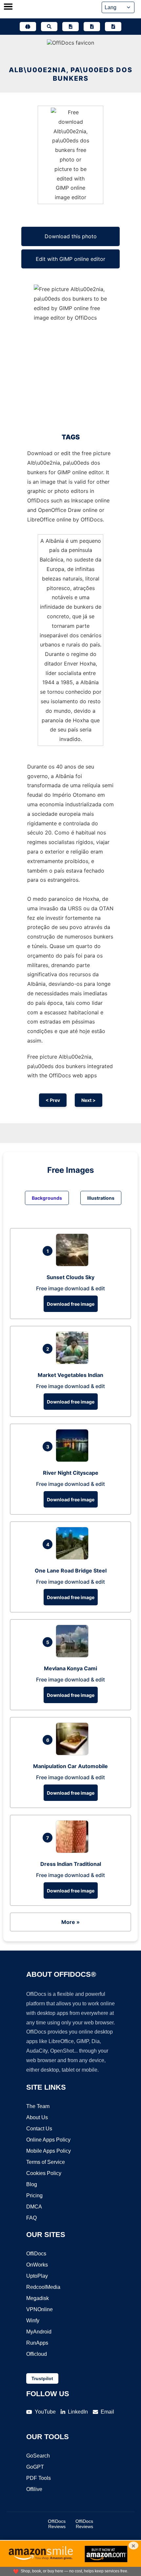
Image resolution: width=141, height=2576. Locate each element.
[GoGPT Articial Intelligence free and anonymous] (28, 27)
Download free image (71, 1304)
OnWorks (37, 2265)
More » (70, 1922)
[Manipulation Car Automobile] (74, 1753)
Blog (32, 2184)
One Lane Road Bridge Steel (71, 1571)
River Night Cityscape (71, 1473)
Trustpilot (42, 2378)
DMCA (34, 2207)
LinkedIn (78, 2412)
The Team (38, 2106)
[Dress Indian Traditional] (74, 1851)
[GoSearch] (49, 27)
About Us (37, 2117)
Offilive (34, 2489)
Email (107, 2412)
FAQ (31, 2218)
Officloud (37, 2354)
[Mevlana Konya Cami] (74, 1656)
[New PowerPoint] (113, 27)
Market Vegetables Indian (70, 1375)
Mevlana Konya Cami (70, 1668)
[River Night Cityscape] (74, 1460)
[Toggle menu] (8, 7)
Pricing (34, 2196)
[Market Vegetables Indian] (74, 1362)
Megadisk (38, 2298)
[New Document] (70, 27)
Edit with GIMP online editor (70, 259)
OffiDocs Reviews (57, 2524)
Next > (89, 1100)
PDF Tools (39, 2478)
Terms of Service (46, 2162)
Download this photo (71, 236)
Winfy (33, 2321)
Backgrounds (47, 1198)
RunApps (37, 2343)
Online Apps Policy (48, 2140)
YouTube (45, 2412)
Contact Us (39, 2129)
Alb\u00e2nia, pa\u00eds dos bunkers (71, 74)
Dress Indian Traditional (71, 1864)
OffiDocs (36, 2254)
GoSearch (38, 2456)
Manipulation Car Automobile (70, 1766)
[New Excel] (92, 27)
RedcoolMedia (43, 2287)
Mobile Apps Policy (49, 2151)
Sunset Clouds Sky (70, 1277)
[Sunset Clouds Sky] (74, 1264)
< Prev (53, 1100)
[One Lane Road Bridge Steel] (74, 1558)
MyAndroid (39, 2332)
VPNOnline (40, 2309)
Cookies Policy (44, 2173)
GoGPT (35, 2467)
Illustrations (101, 1198)
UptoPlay (37, 2276)
